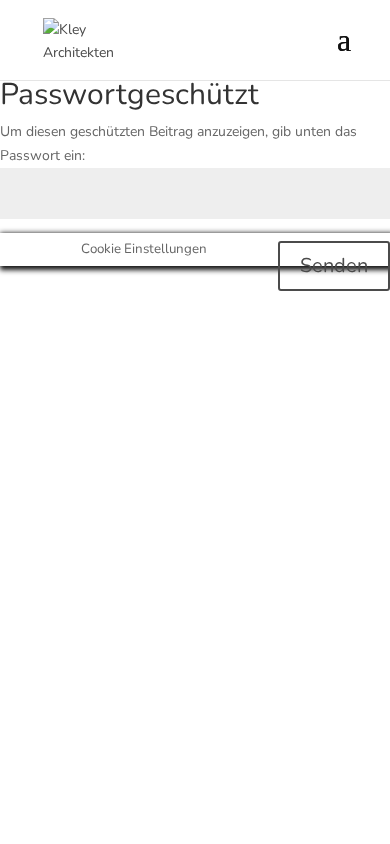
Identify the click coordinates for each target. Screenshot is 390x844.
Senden (334, 265)
